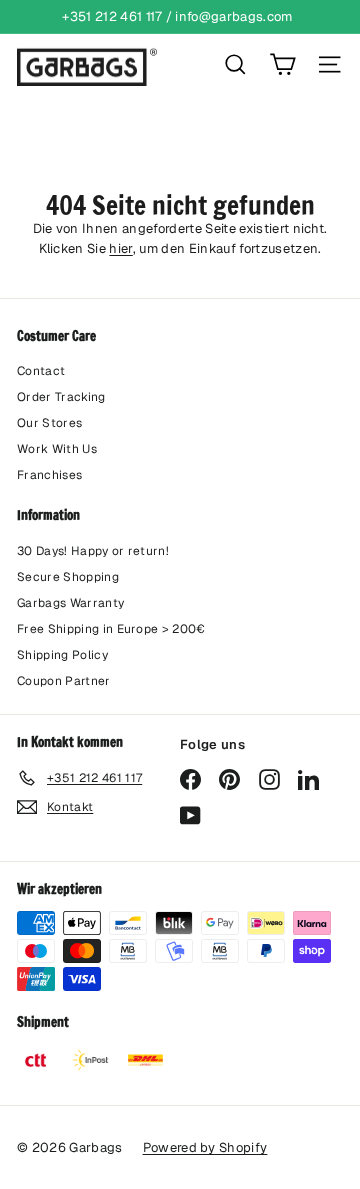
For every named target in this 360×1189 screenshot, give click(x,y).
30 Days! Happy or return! (93, 551)
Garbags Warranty (70, 603)
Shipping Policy (62, 655)
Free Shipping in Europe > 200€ (111, 629)
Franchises (49, 475)
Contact (41, 371)
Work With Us (57, 449)
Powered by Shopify (205, 1147)
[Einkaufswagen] (282, 64)
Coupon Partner (64, 681)
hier (120, 248)
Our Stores (49, 423)
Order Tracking (61, 397)
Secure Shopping (68, 577)
